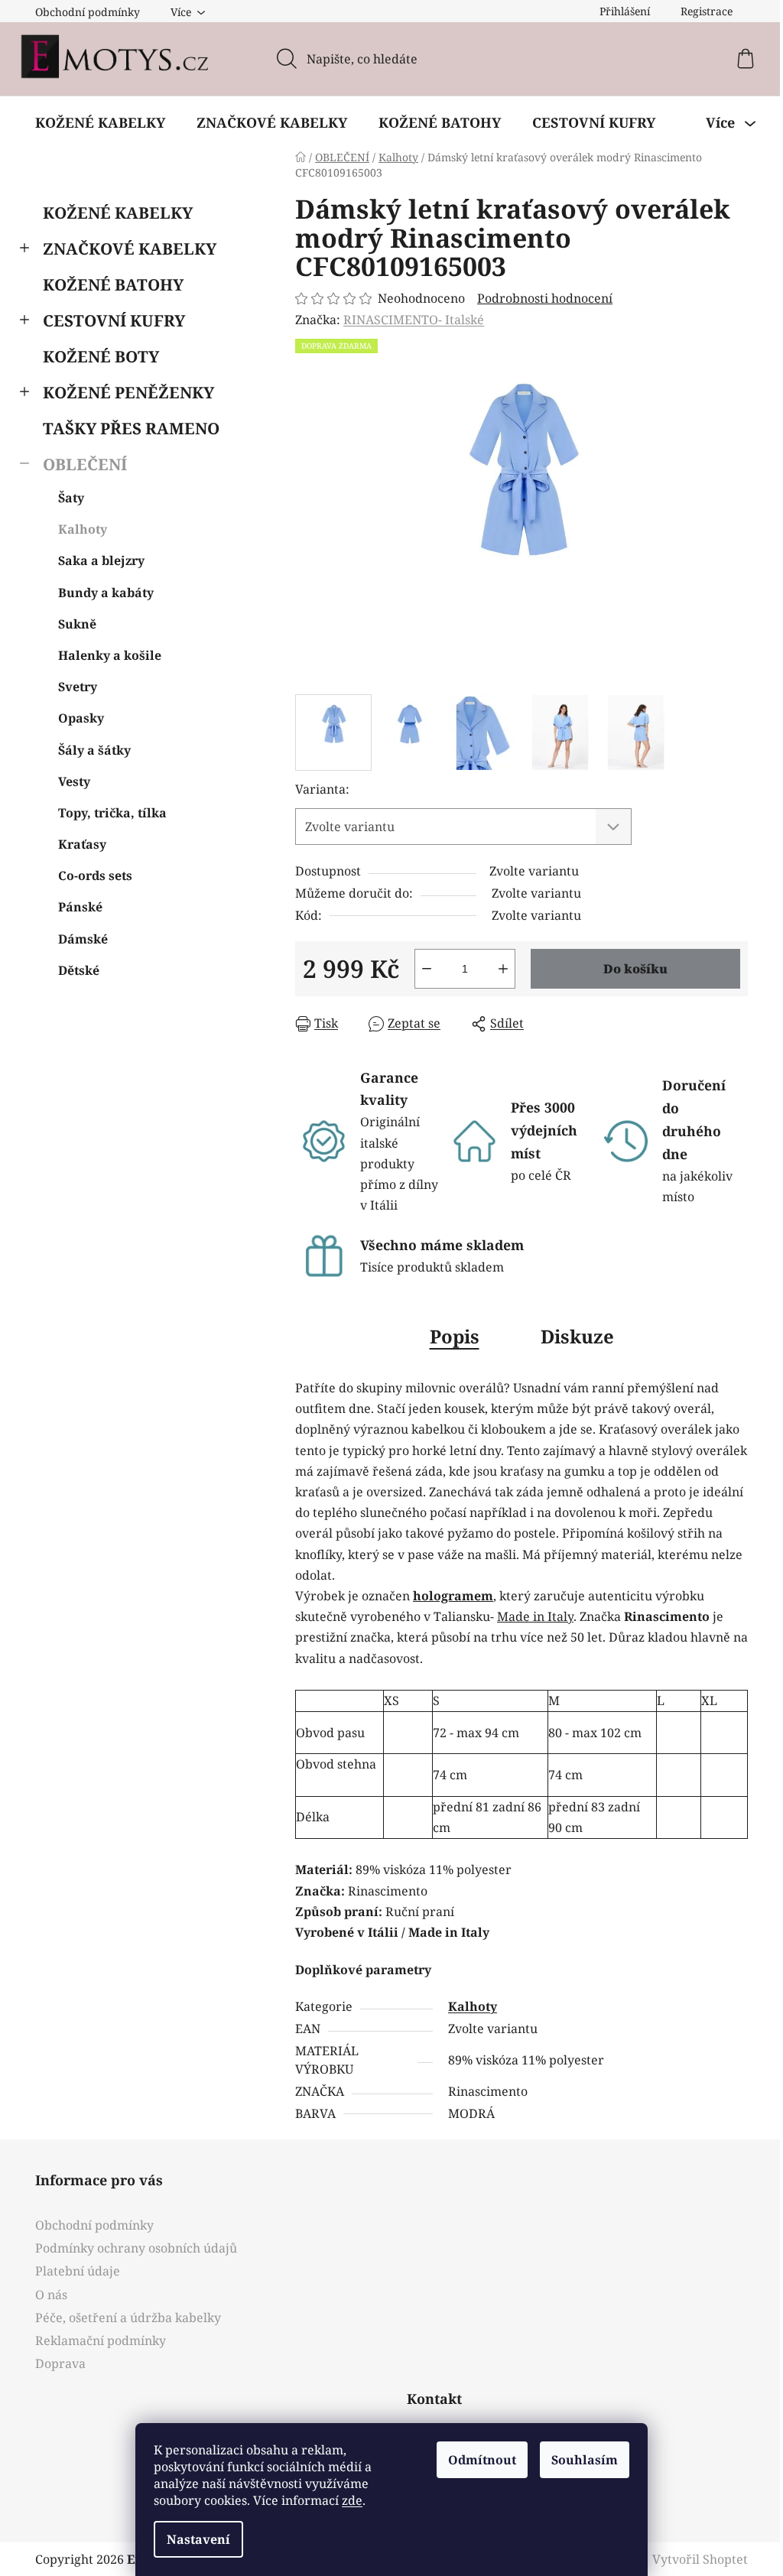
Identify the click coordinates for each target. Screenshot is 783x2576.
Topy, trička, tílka (112, 813)
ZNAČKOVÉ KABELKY (130, 249)
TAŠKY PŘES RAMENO (131, 428)
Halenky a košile (110, 655)
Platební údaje (78, 2271)
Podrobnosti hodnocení (545, 298)
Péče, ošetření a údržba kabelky (128, 2318)
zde (352, 2500)
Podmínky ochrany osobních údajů (136, 2248)
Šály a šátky (94, 750)
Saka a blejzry (101, 560)
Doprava (60, 2363)
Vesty (74, 781)
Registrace (707, 11)
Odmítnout (482, 2460)
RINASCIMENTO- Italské (414, 320)
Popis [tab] (455, 1336)
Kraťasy (82, 844)
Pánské (80, 907)
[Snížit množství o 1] (427, 969)
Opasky (81, 718)
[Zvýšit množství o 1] (503, 969)
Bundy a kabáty (106, 593)
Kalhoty (83, 529)
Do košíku (635, 969)
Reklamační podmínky (101, 2340)
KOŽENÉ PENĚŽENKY (128, 392)
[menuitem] (100, 122)
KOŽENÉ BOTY (101, 356)
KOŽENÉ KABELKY (118, 213)
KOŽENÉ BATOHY (113, 284)
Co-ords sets (95, 875)
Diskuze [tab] (577, 1336)
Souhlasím (585, 2460)
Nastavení (198, 2539)
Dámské (83, 939)
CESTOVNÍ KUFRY (114, 320)
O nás (51, 2295)
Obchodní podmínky (88, 12)
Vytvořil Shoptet (700, 2559)
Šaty (71, 498)
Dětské (79, 970)
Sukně (77, 624)
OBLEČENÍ (85, 464)
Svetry (78, 687)
